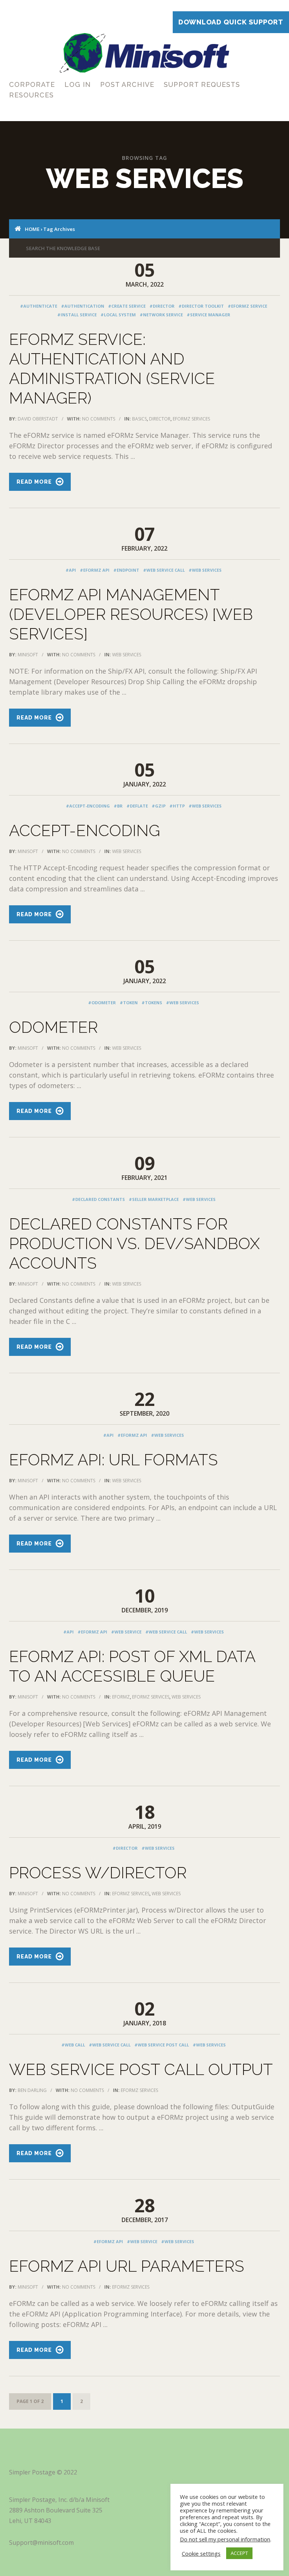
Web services (127, 655)
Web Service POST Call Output (141, 2070)
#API (71, 570)
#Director (162, 306)
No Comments (99, 419)
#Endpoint (126, 570)
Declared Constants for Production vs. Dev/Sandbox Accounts (134, 1244)
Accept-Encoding (84, 831)
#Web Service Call (164, 570)
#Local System (118, 315)
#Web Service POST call (162, 2045)
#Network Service (161, 315)
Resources (31, 95)
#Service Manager (208, 315)
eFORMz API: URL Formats (113, 1460)
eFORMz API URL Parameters (127, 2266)
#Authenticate (39, 306)
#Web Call (73, 2045)
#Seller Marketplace (154, 1199)
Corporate (32, 84)
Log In (78, 84)
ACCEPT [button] (239, 2553)
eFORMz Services (191, 419)
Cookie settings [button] (201, 2553)
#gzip (159, 806)
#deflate (137, 806)
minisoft (28, 655)
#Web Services (205, 570)
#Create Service (127, 306)
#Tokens (152, 1003)
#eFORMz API (95, 570)
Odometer (53, 1027)
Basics (139, 419)
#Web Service (126, 1632)
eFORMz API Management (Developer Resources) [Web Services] (131, 614)
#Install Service (77, 315)
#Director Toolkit (201, 306)
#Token (129, 1003)
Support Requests (202, 84)
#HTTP (177, 806)
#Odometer (102, 1003)
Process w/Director (98, 1873)
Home (32, 229)
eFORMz (121, 1697)
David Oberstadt (38, 419)
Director (160, 419)
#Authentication (83, 306)
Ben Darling (32, 2090)
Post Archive (127, 84)
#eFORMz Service (247, 306)
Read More (34, 482)
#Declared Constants (98, 1199)
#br (118, 806)
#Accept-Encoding (88, 806)
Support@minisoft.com (41, 2543)
